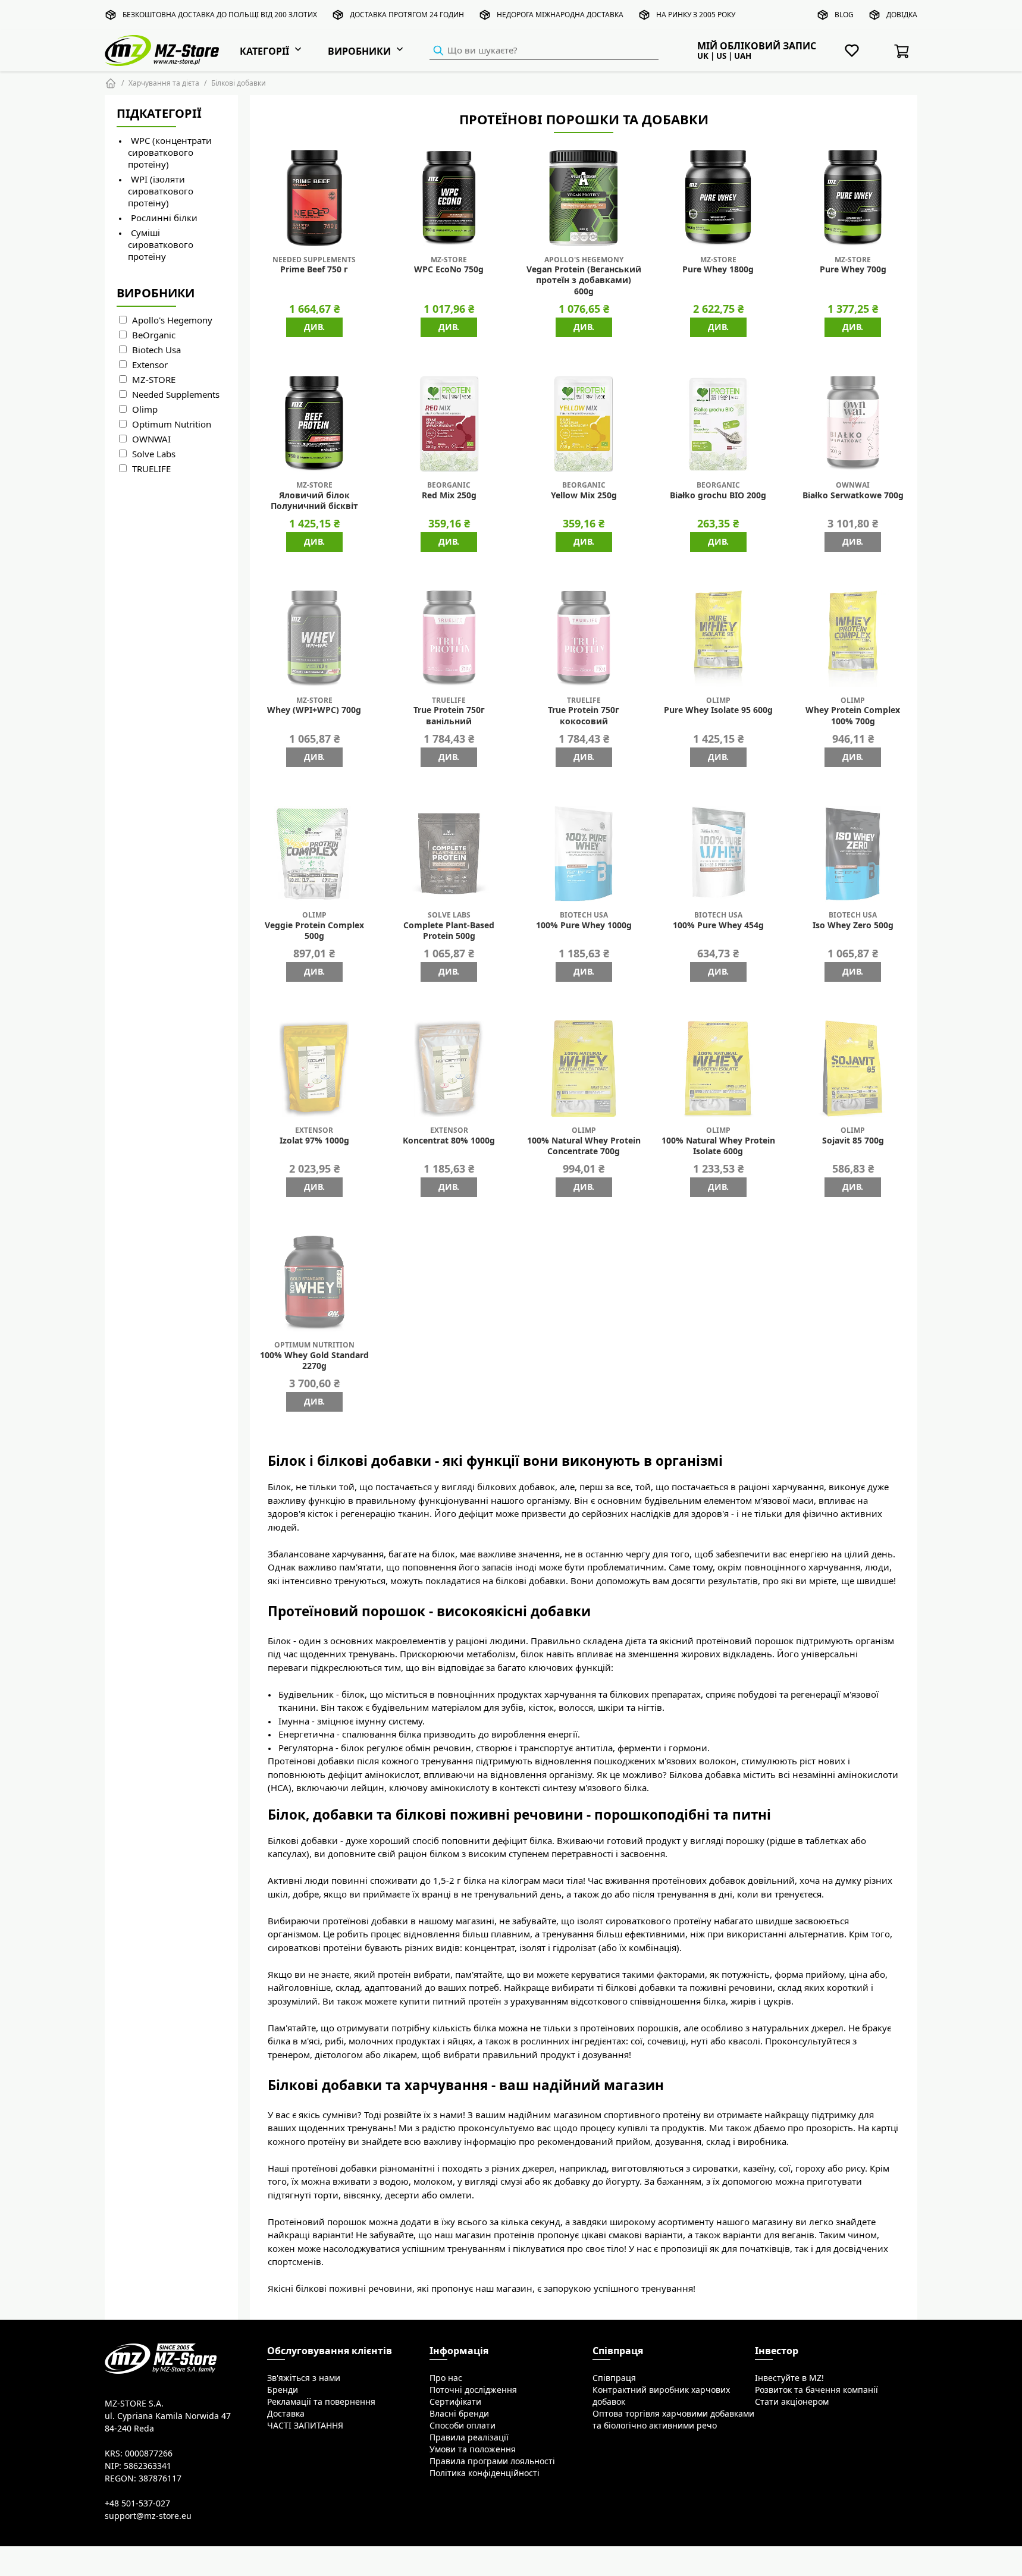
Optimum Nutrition (172, 424)
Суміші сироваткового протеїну (161, 245)
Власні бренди (459, 2414)
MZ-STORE (154, 380)
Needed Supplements (176, 395)
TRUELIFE (151, 469)
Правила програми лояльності (492, 2461)
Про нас (446, 2378)
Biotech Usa (156, 350)
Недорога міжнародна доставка (560, 15)
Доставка (286, 2414)
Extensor (150, 365)
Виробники (359, 51)
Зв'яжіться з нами (304, 2378)
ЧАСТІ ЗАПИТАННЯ (305, 2426)
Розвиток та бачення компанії (816, 2390)
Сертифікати (455, 2402)
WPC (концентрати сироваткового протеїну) (170, 153)
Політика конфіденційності (485, 2473)
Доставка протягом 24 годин (407, 15)
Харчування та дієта (164, 83)
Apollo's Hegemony (172, 320)
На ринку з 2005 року (696, 15)
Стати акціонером (792, 2402)
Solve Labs (154, 454)
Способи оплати (463, 2426)
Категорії (264, 51)
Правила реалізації (469, 2437)
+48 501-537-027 (137, 2503)
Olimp (145, 409)
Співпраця (614, 2378)
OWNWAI (151, 439)
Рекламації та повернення (321, 2402)
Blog (844, 15)
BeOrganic (154, 335)
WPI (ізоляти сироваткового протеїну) (161, 191)
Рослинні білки (164, 218)
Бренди (283, 2390)
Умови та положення (473, 2449)
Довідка (902, 15)
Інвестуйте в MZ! (789, 2378)
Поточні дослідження (473, 2390)
